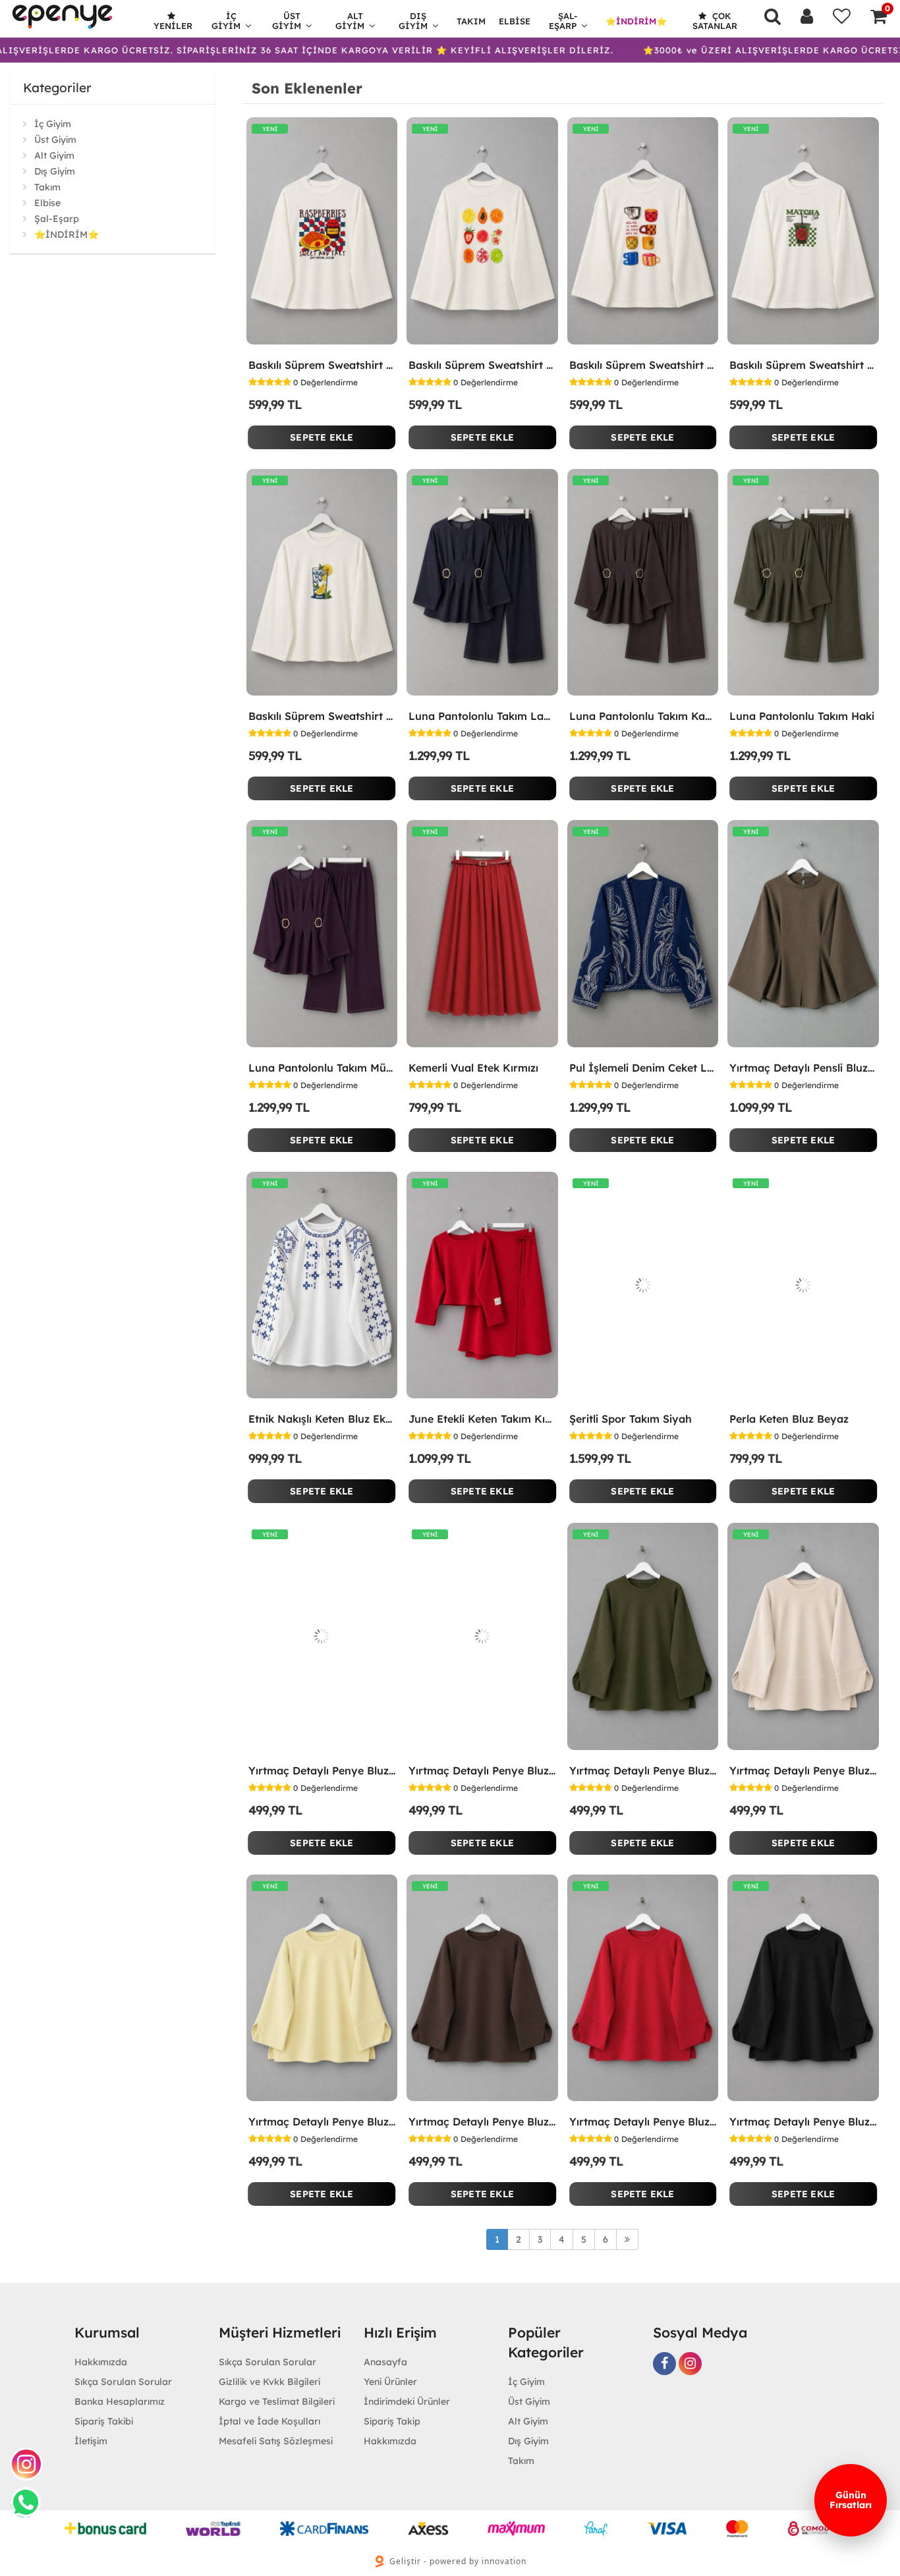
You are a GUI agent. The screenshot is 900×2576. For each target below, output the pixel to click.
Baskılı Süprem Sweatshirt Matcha (803, 365)
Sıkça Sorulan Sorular (123, 2382)
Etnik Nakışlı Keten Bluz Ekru (322, 1419)
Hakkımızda (101, 2362)
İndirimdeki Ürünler (407, 2401)
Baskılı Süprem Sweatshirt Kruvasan (322, 365)
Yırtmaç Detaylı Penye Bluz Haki (643, 1770)
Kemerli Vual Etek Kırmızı (473, 1068)
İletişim (91, 2441)
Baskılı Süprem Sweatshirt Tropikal (482, 365)
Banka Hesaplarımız (120, 2401)
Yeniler (173, 26)
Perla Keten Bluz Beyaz (789, 1419)
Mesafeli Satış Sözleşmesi (276, 2441)
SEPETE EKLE (322, 437)
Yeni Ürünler (390, 2382)
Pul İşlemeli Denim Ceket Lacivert (643, 1068)
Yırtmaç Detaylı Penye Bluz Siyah (803, 2122)
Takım (471, 21)
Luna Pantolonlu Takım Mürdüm (322, 1068)
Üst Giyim (287, 21)
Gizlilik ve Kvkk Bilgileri (269, 2382)
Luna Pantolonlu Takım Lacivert (482, 716)
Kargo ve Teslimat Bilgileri (277, 2401)
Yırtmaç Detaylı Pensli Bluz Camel (803, 1068)
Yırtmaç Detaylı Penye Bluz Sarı (322, 2122)
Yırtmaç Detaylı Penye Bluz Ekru (482, 1770)
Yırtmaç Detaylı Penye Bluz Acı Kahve (482, 2122)
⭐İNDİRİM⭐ (636, 21)
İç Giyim (226, 21)
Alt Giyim (350, 21)
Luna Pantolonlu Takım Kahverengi (643, 716)
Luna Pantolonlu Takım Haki (802, 716)
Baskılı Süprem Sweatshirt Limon (322, 716)
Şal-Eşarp (563, 21)
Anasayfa (385, 2362)
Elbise (515, 21)
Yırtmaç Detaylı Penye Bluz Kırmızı (643, 2122)
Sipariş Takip (392, 2421)
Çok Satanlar (715, 21)
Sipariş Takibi (104, 2421)
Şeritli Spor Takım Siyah (631, 1419)
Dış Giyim (413, 21)
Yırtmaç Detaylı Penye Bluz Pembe (322, 1770)
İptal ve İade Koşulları (269, 2421)
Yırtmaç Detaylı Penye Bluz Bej (803, 1770)
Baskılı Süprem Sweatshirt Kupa (643, 365)
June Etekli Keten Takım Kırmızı (482, 1419)
